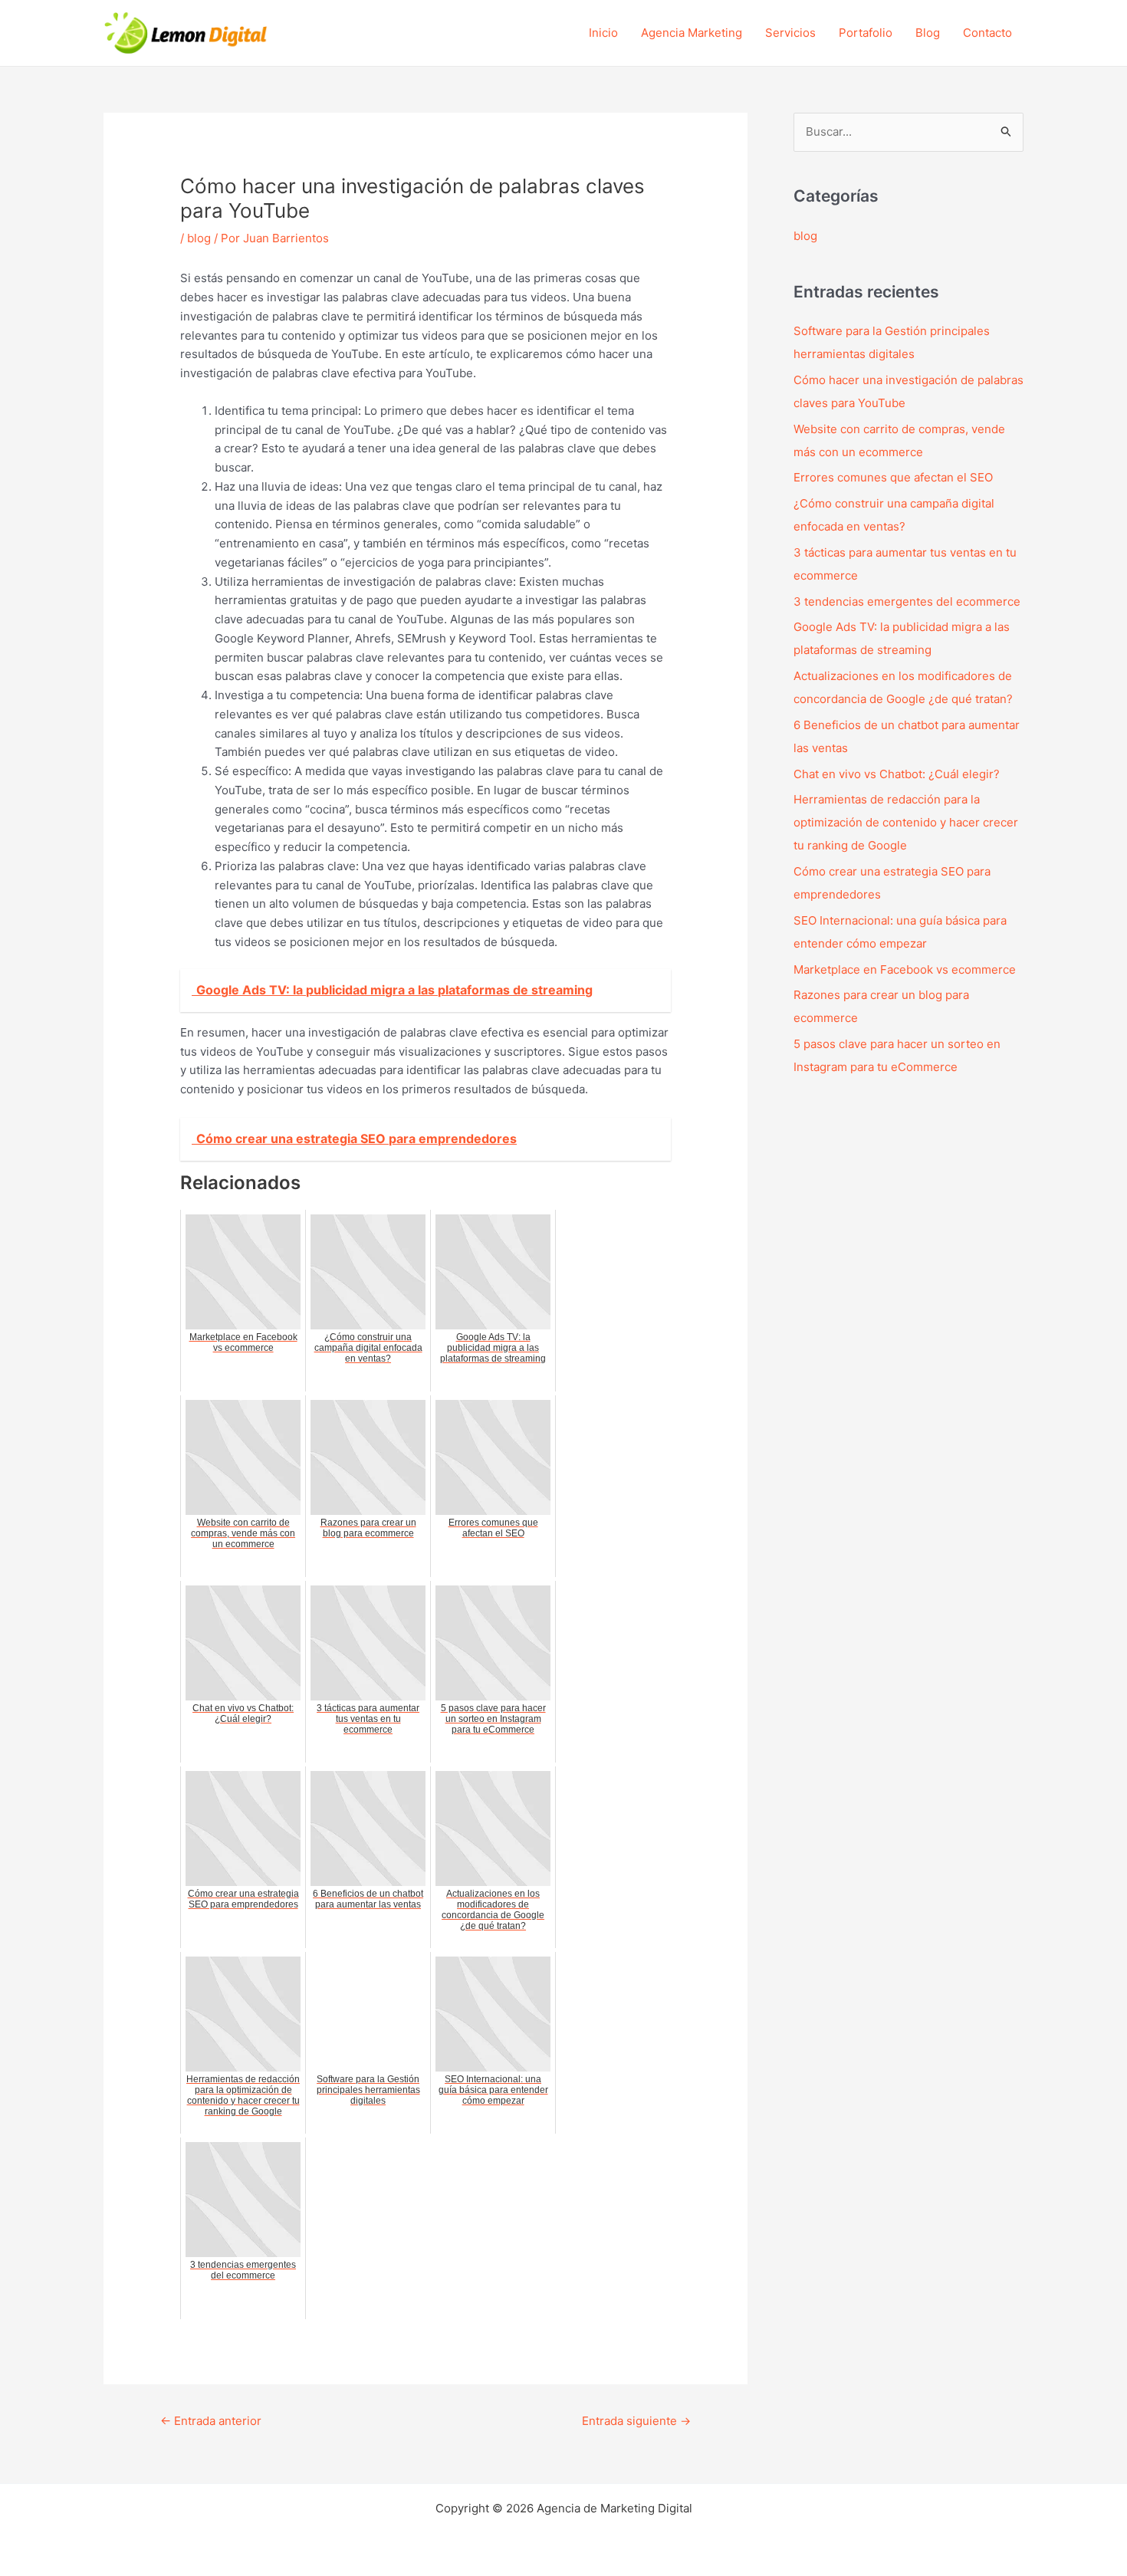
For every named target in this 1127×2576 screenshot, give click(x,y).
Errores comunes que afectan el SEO (893, 477)
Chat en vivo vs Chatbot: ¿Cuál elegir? (897, 774)
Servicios (790, 33)
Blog (928, 33)
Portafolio (866, 33)
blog (199, 238)
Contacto (987, 33)
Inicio (603, 33)
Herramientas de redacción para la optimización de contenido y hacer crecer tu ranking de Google (906, 822)
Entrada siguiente (636, 2421)
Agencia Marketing (692, 33)
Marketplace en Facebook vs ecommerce (905, 969)
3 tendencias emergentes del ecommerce (907, 601)
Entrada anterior (211, 2421)
